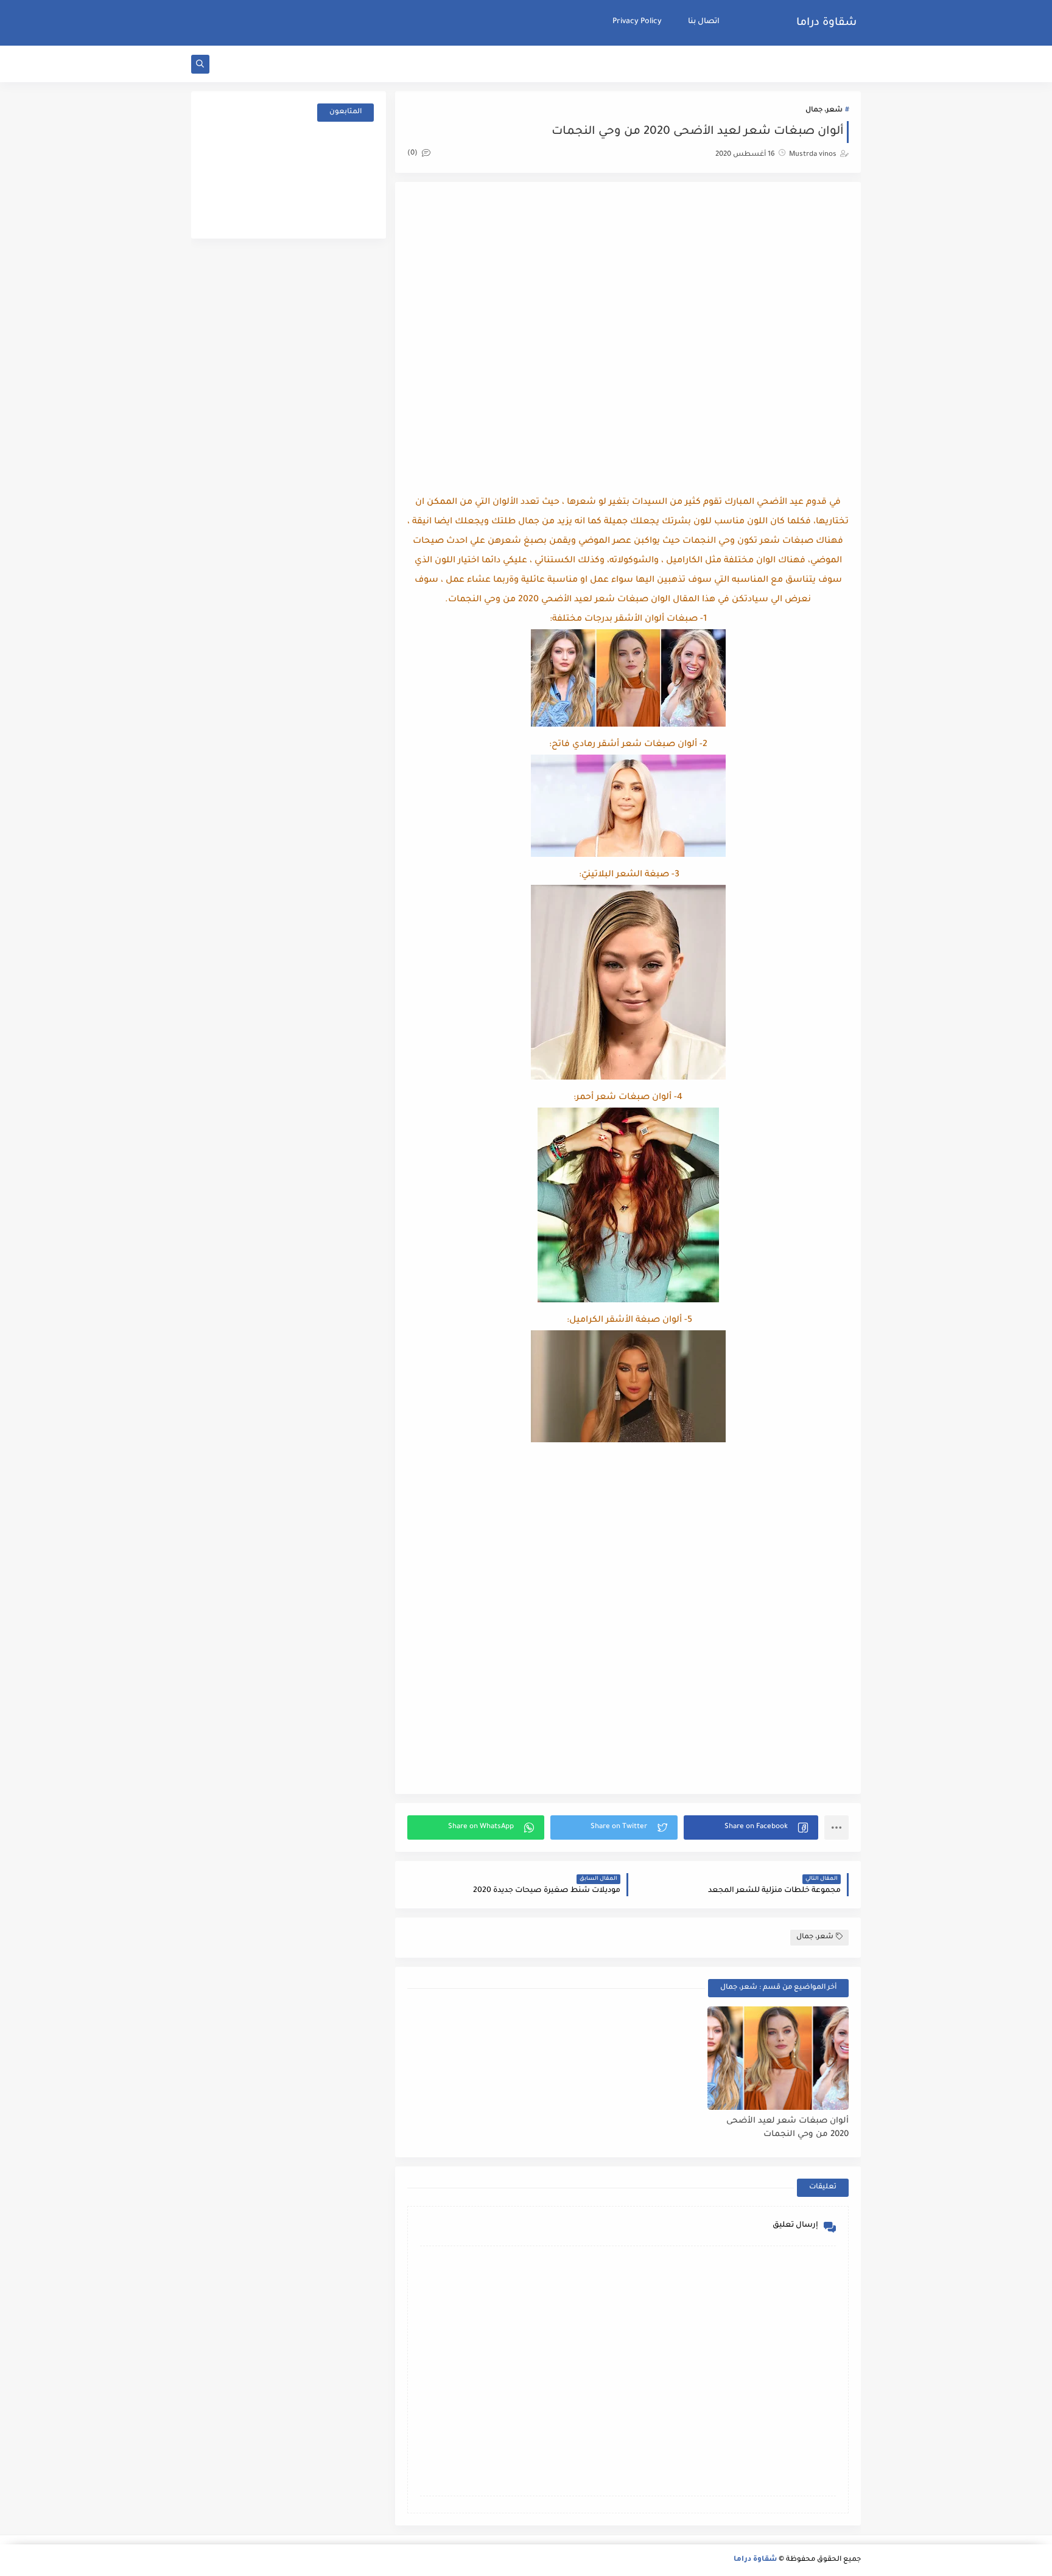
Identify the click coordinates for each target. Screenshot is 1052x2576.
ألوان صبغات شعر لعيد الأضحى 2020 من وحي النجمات (787, 2128)
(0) (413, 154)
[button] (751, 1827)
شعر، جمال (824, 110)
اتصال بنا (704, 22)
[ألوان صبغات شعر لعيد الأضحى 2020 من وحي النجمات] (778, 2058)
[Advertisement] (628, 291)
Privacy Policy (637, 22)
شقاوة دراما (826, 23)
